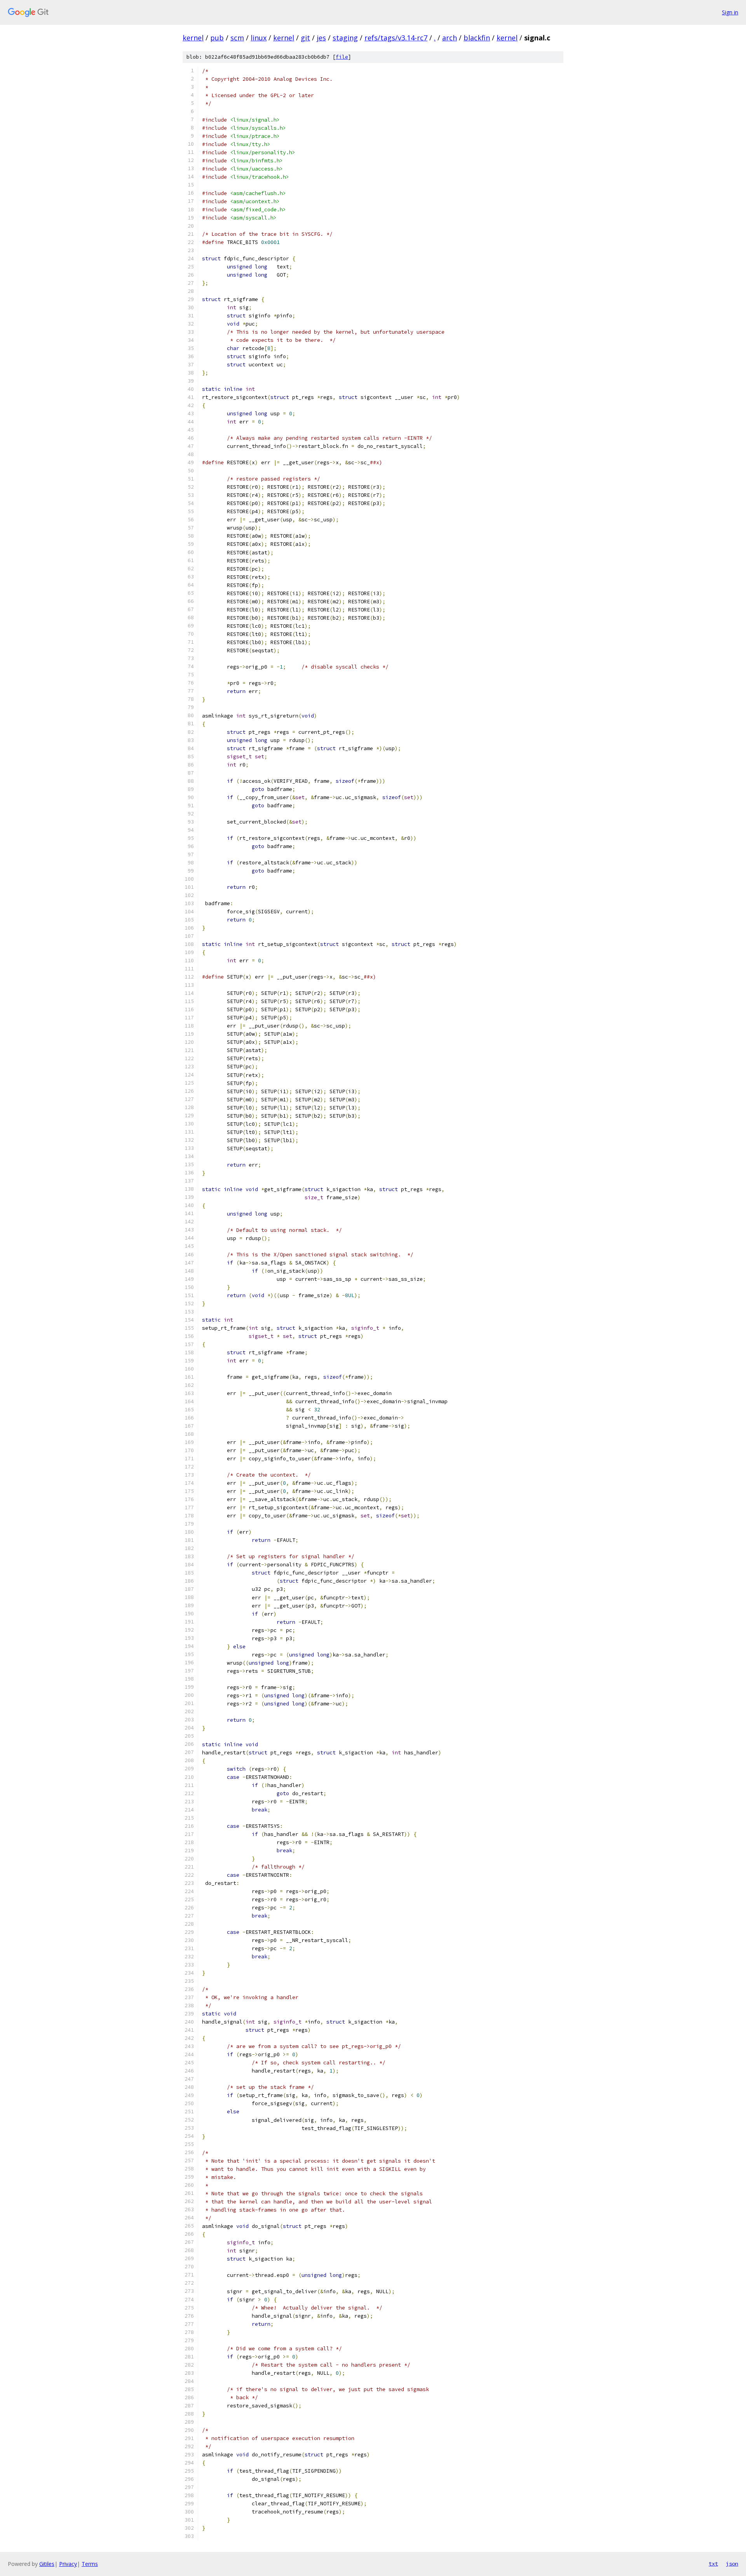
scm (237, 38)
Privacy (68, 2564)
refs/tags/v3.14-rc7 (396, 38)
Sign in (730, 12)
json (732, 2564)
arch (450, 38)
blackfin (477, 38)
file (342, 57)
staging (345, 38)
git (305, 38)
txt (713, 2564)
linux (259, 38)
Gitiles (47, 2564)
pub (217, 38)
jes (321, 38)
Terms (90, 2564)
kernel (193, 38)
